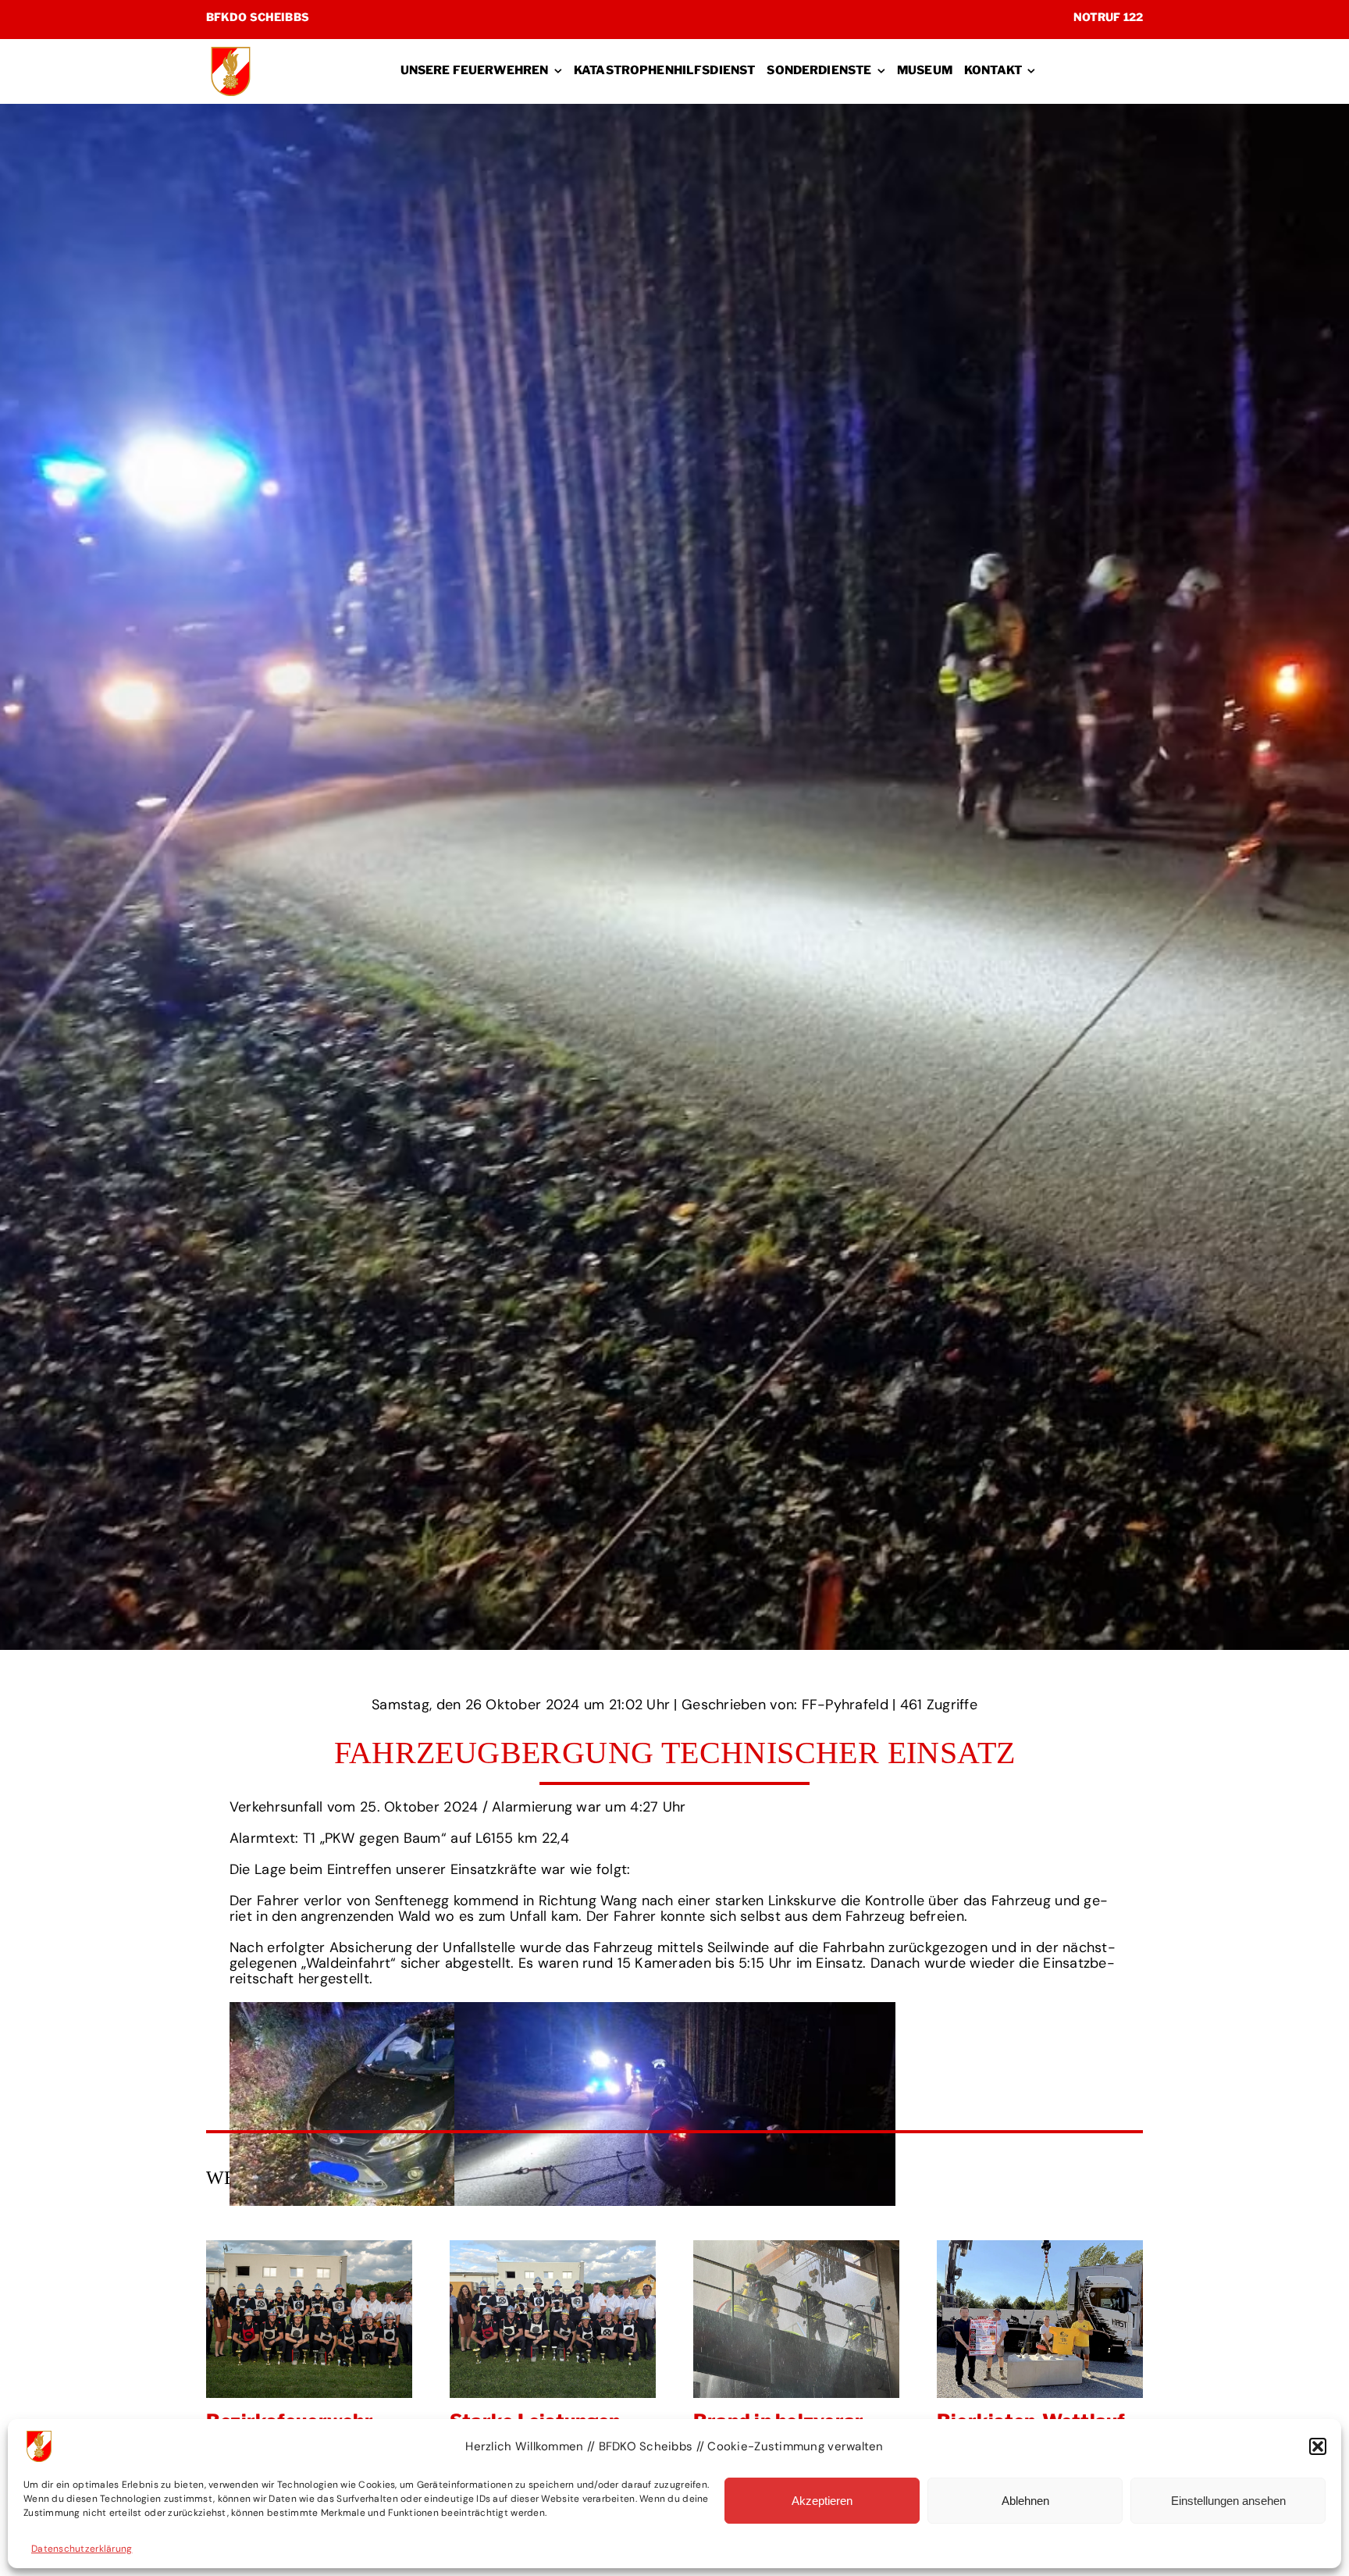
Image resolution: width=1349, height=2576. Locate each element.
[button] (1318, 2446)
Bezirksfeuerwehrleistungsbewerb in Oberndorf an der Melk (807, 2319)
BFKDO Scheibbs (258, 17)
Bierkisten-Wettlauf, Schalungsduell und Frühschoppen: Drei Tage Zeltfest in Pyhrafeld (564, 2319)
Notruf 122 (1108, 17)
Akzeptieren (822, 2501)
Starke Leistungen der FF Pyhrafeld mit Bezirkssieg (1051, 2319)
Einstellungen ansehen (1228, 2501)
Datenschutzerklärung (82, 2549)
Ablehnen (1025, 2501)
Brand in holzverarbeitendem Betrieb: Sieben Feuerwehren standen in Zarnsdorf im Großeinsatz (320, 2319)
